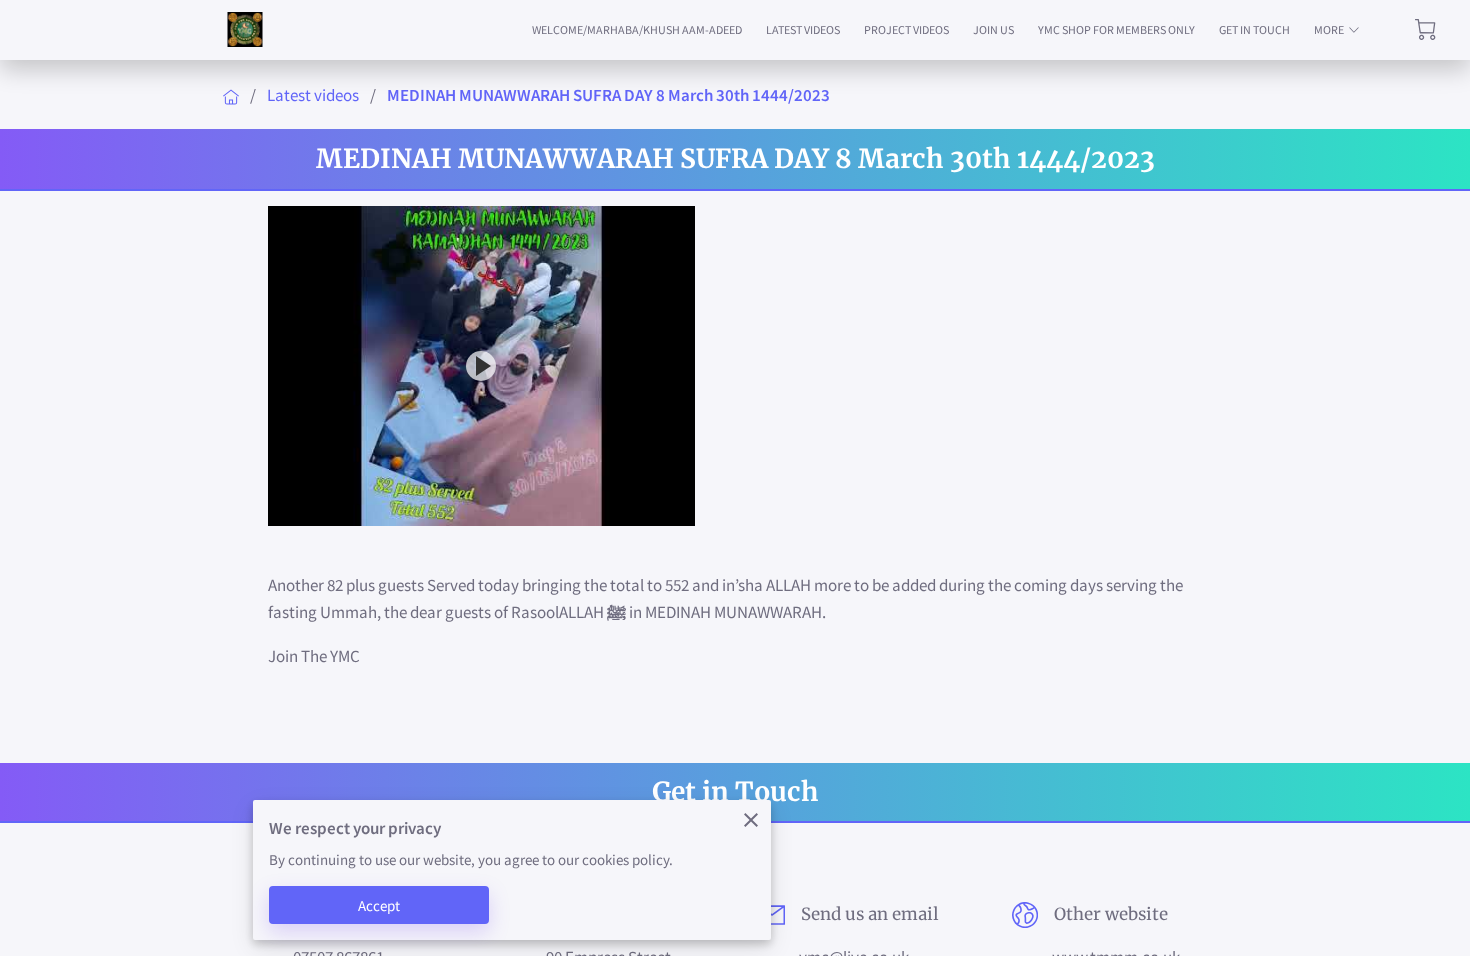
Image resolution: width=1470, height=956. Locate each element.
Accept (379, 905)
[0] (1425, 29)
